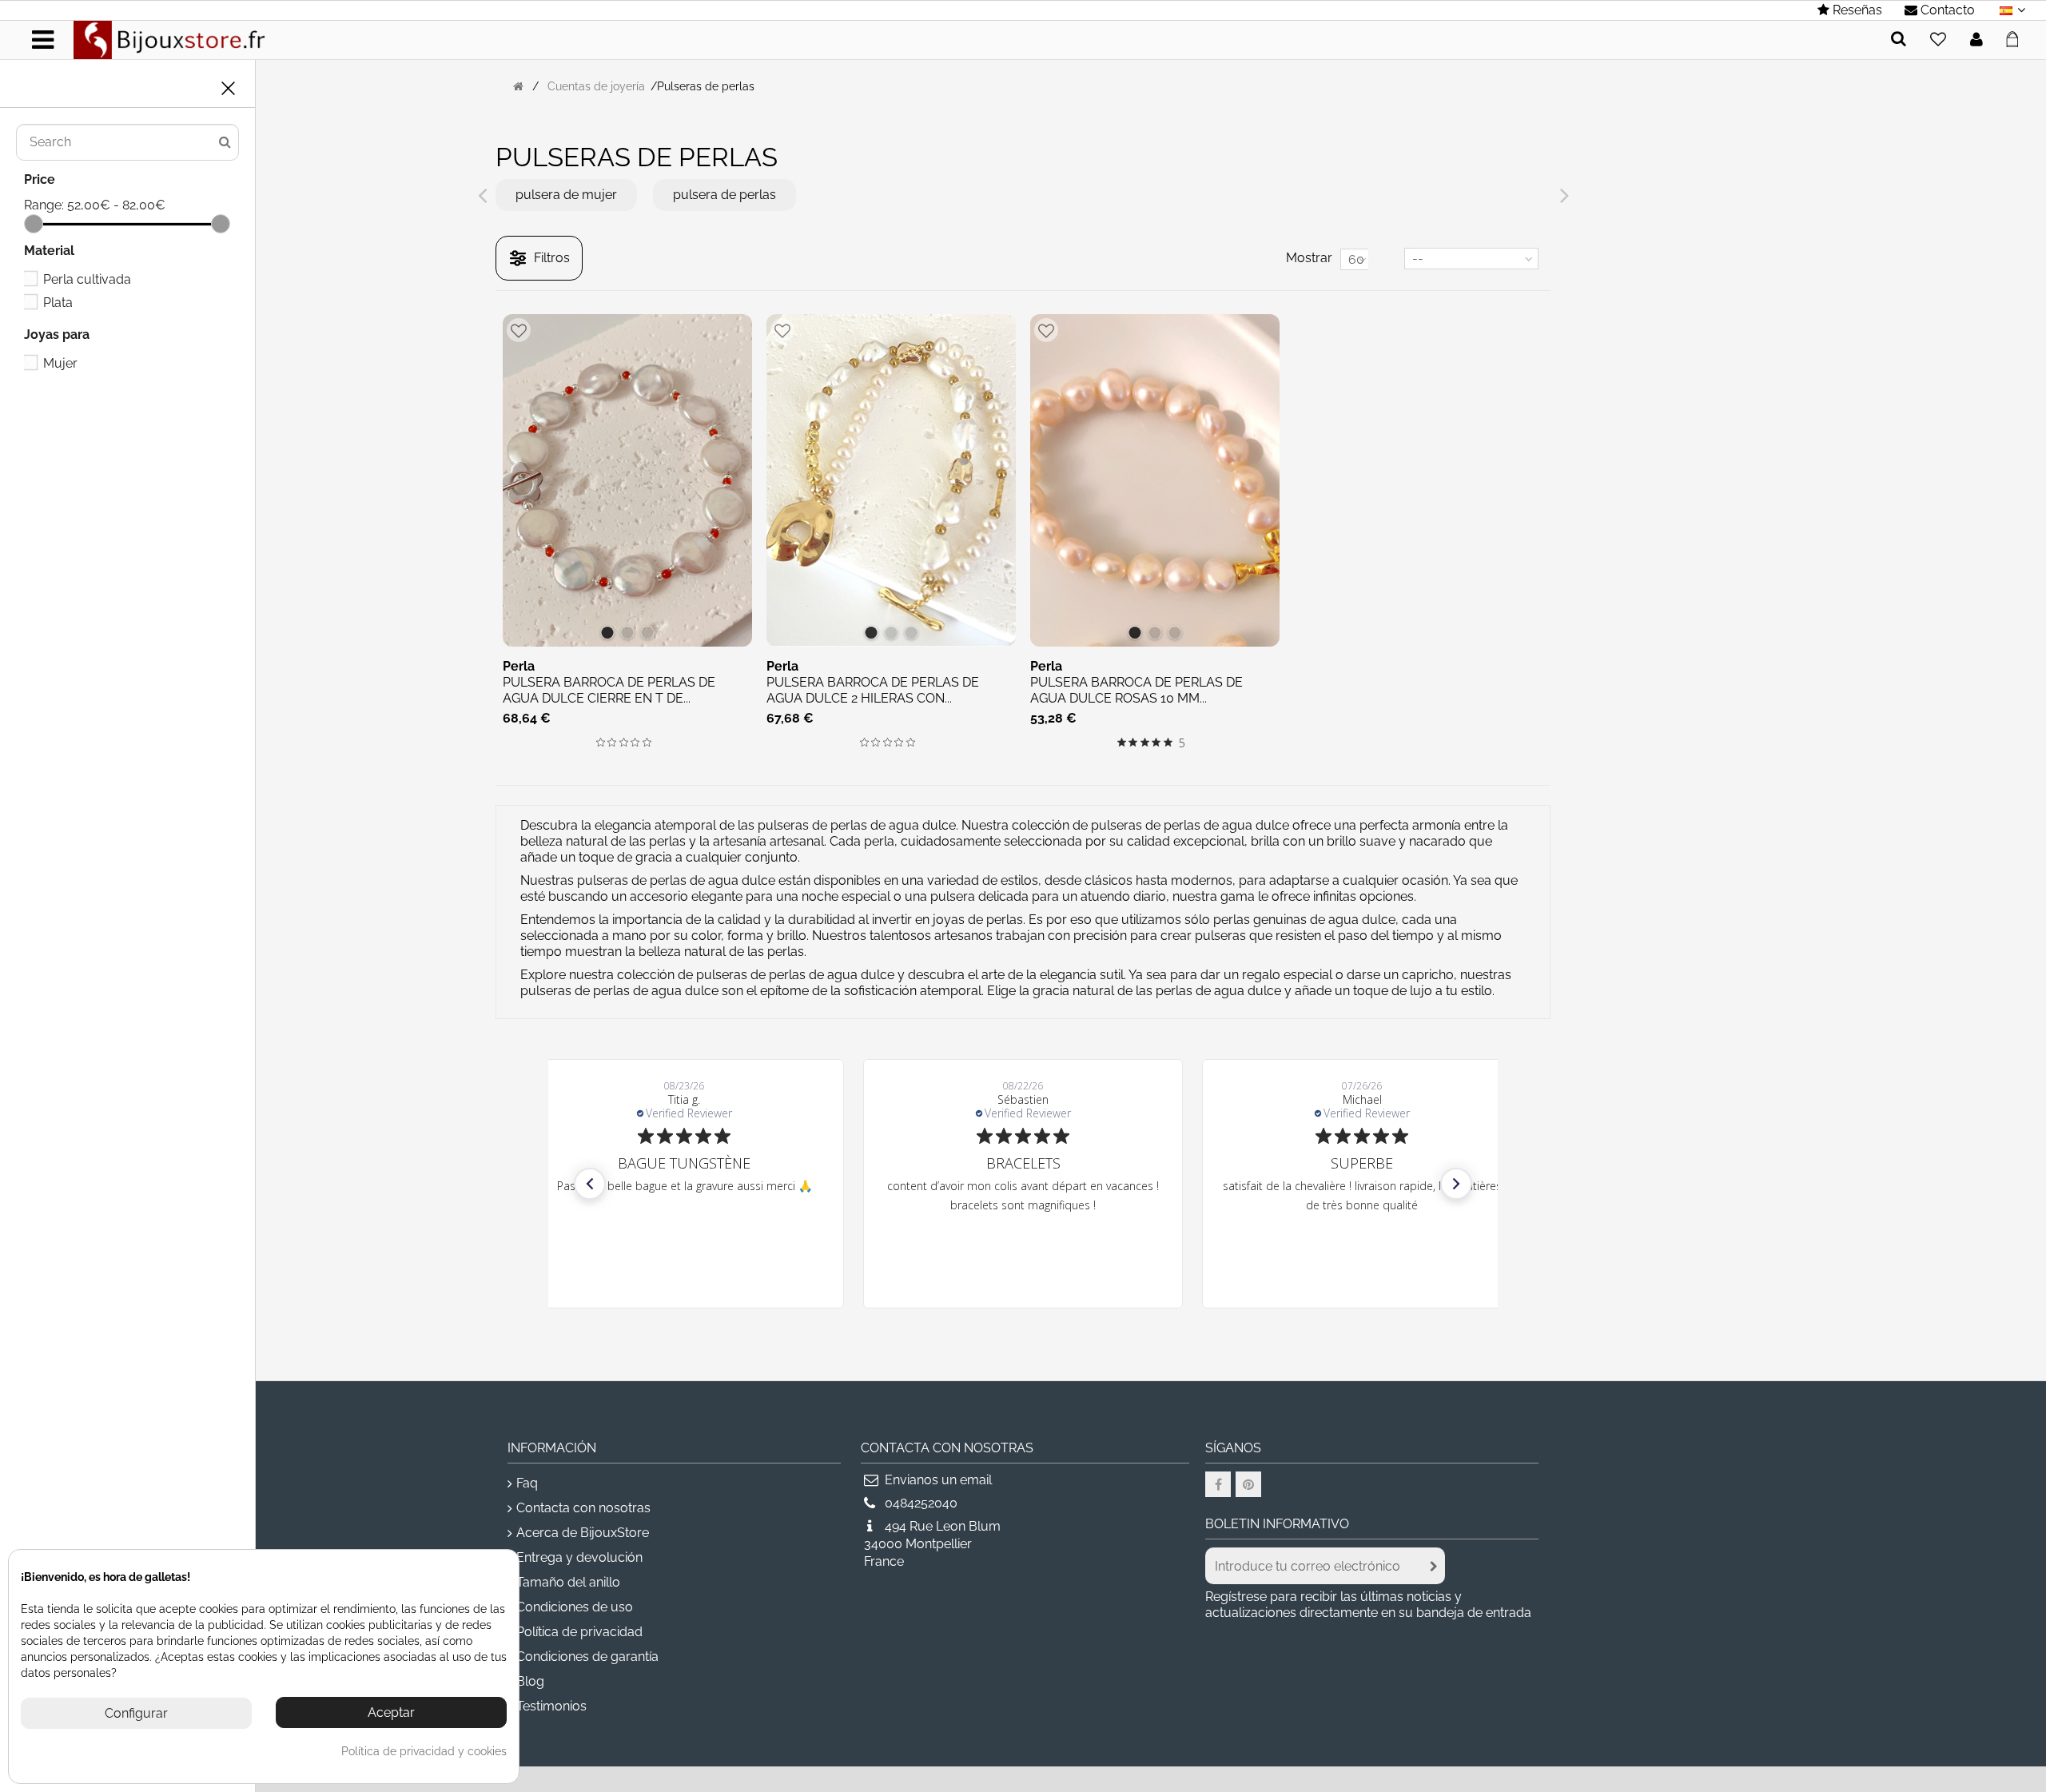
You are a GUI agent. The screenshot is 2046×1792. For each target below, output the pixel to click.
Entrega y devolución (579, 1557)
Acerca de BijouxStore (583, 1533)
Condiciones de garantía (587, 1657)
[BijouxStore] (169, 39)
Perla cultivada (87, 279)
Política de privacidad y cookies (424, 1751)
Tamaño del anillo (568, 1582)
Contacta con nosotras (583, 1508)
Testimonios (551, 1706)
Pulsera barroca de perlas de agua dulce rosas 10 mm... (1136, 690)
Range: (44, 205)
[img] (601, 742)
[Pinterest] (1248, 1484)
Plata (58, 303)
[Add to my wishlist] (1938, 40)
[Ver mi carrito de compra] (2017, 37)
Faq (527, 1483)
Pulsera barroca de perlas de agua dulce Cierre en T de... (609, 690)
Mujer (60, 363)
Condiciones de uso (575, 1607)
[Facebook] (1218, 1484)
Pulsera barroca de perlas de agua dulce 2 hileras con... (873, 690)
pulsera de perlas (724, 195)
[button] (590, 1184)
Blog (530, 1681)
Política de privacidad (579, 1632)
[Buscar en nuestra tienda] (1899, 40)
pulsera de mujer (566, 195)
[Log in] (1976, 40)
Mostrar (1309, 258)
